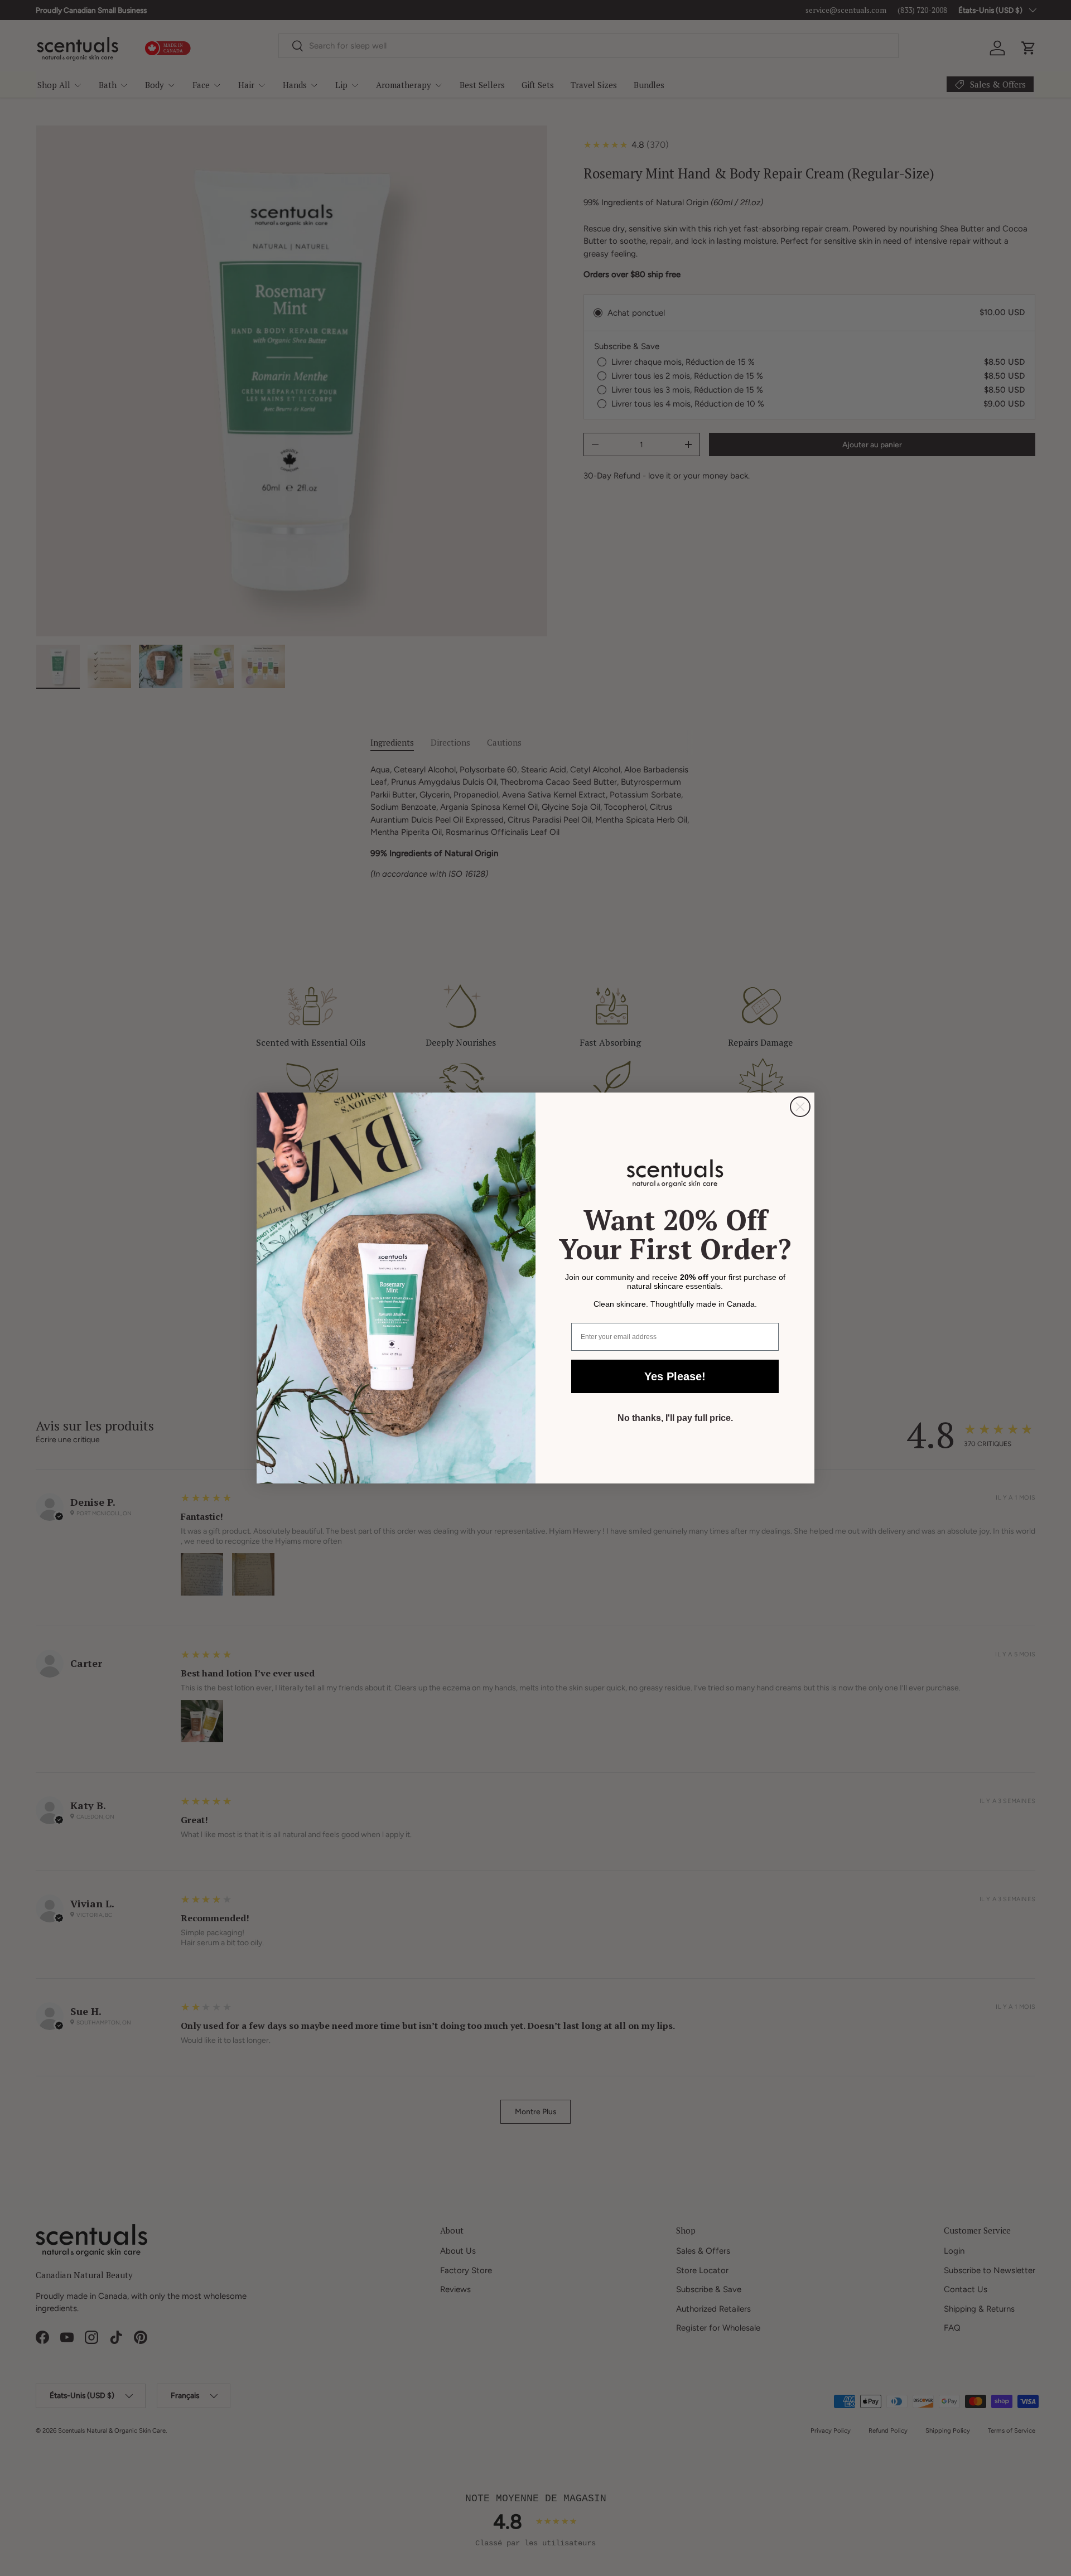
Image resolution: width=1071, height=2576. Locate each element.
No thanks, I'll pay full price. (675, 1418)
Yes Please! (675, 1376)
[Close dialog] (800, 1107)
